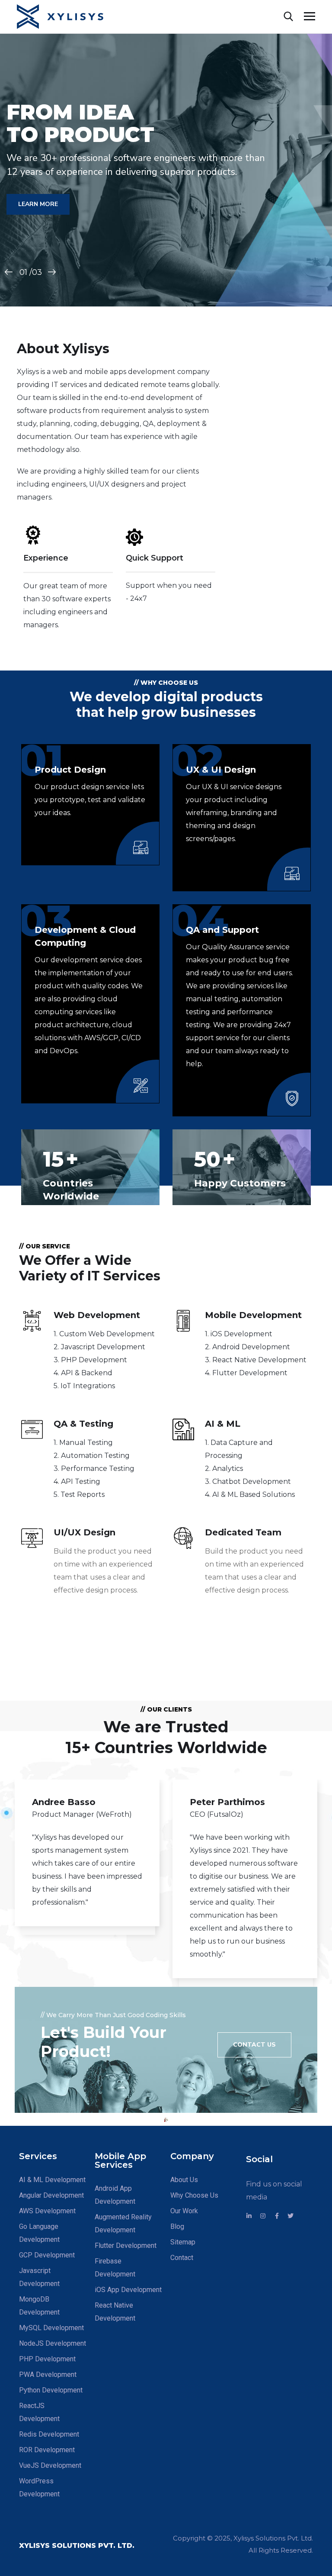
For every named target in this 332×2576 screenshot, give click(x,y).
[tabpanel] (87, 1862)
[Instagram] (263, 2216)
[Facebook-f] (277, 2216)
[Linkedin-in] (249, 2216)
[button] (254, 2045)
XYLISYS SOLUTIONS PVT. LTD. (77, 2545)
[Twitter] (290, 2216)
